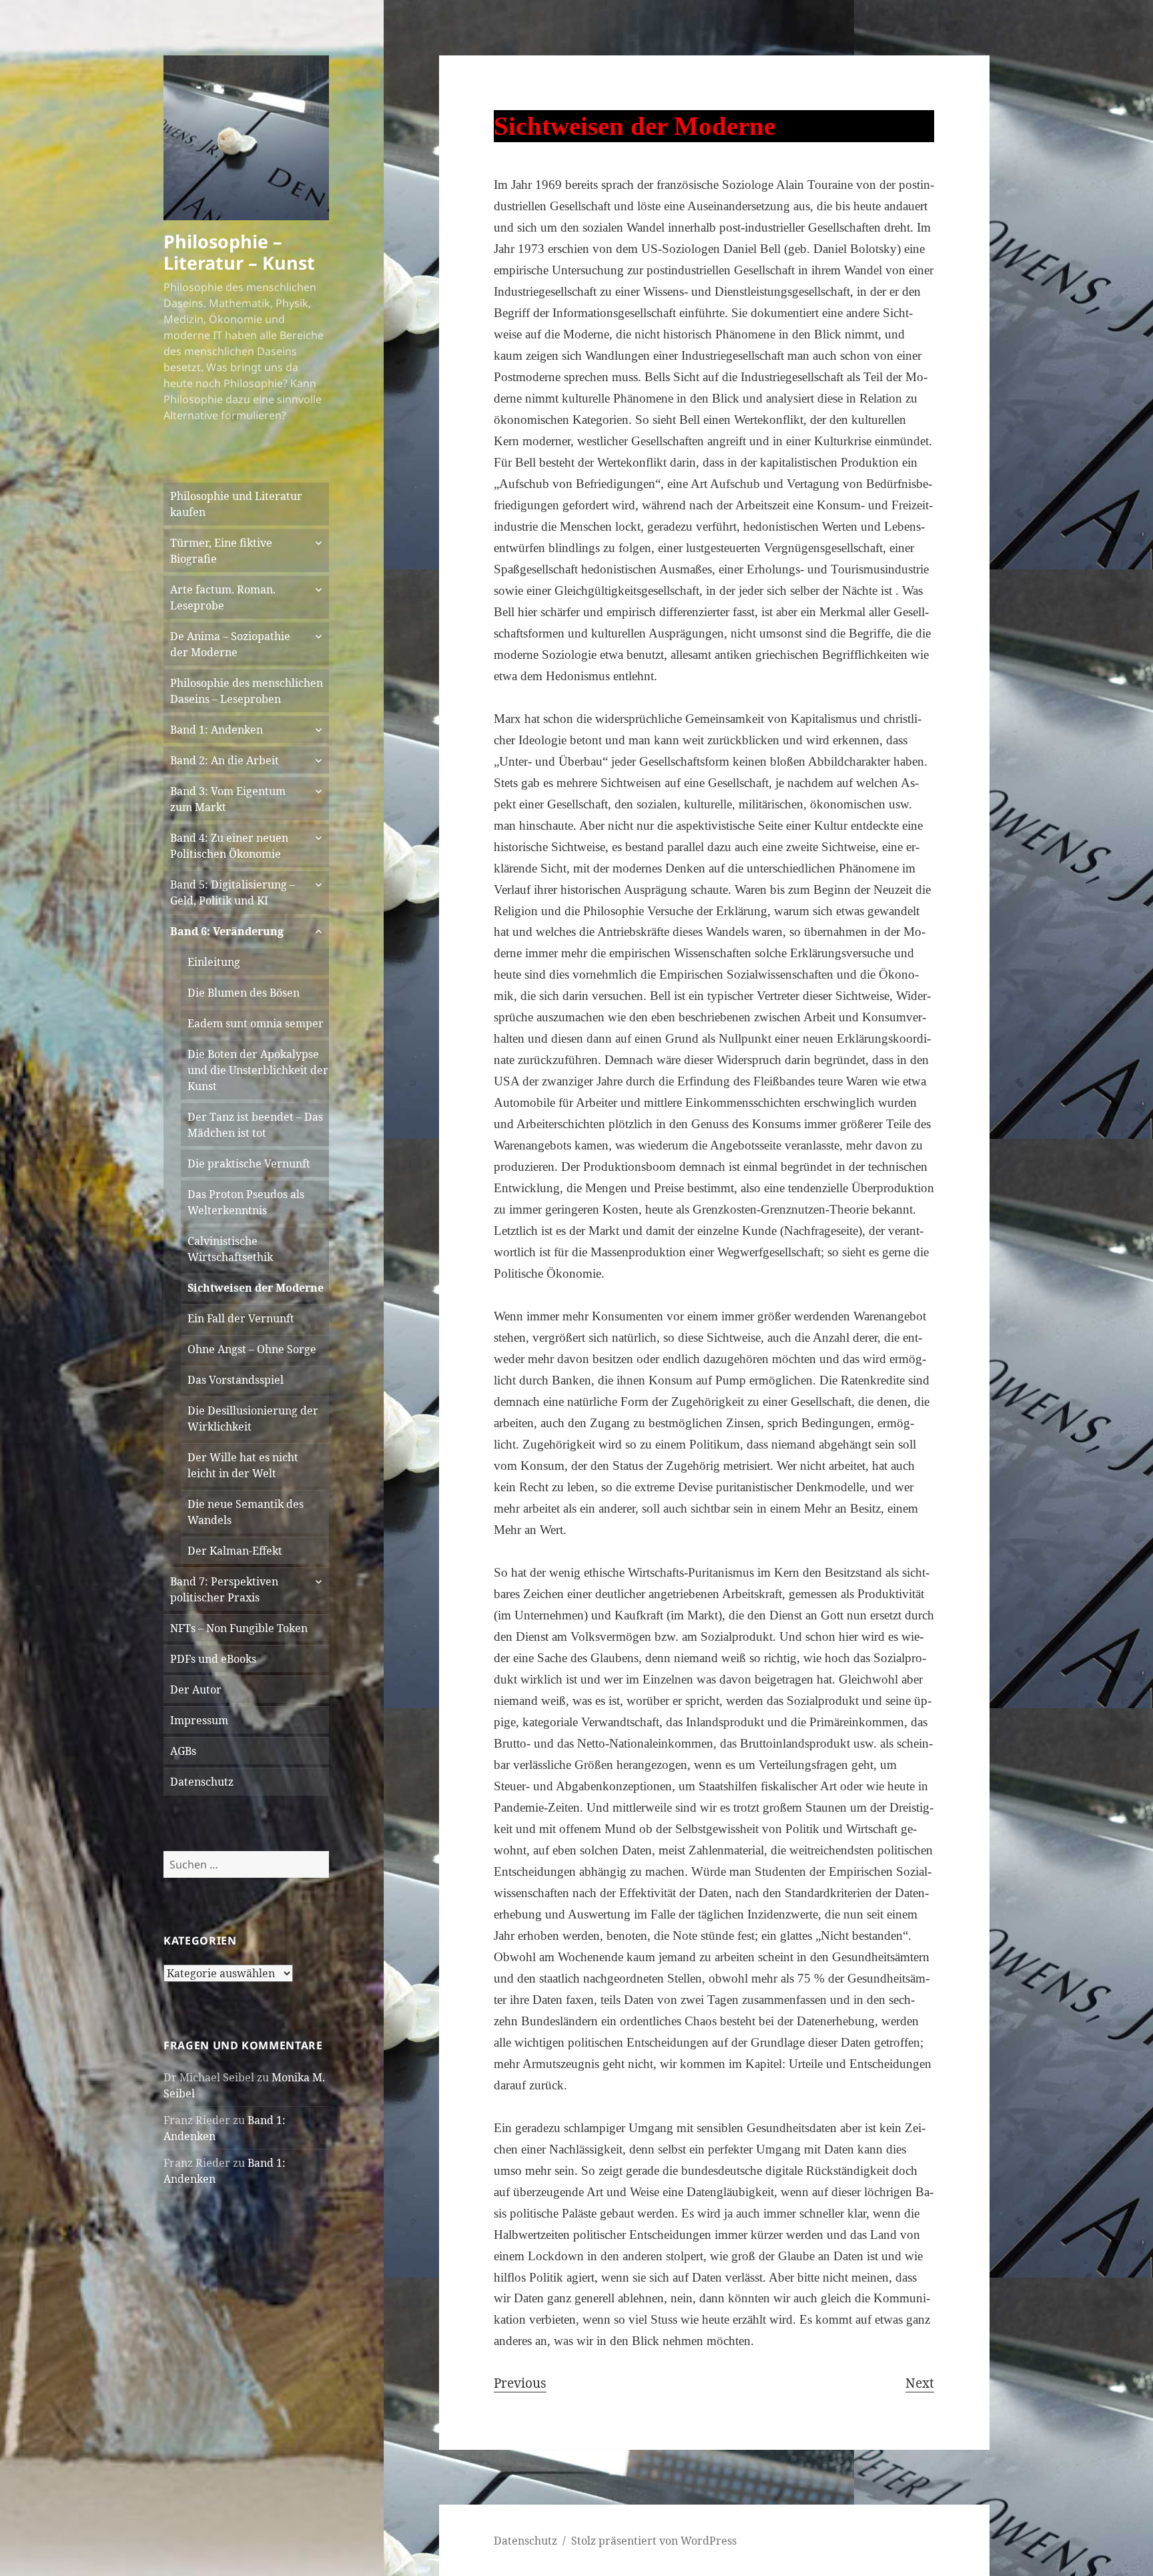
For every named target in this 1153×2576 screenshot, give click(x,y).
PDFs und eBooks (213, 1659)
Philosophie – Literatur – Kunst (239, 252)
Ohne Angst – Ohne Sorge (252, 1349)
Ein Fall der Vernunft (241, 1318)
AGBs (183, 1751)
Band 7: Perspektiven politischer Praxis (224, 1589)
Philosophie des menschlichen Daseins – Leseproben (247, 691)
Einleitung (214, 962)
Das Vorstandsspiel (236, 1380)
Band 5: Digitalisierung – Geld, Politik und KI (233, 892)
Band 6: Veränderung (227, 931)
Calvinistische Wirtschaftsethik (230, 1249)
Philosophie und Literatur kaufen (236, 504)
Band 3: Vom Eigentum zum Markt (228, 799)
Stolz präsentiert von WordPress (654, 2541)
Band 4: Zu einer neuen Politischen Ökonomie (229, 846)
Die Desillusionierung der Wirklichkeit (253, 1419)
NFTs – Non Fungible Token (239, 1628)
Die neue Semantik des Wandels (246, 1512)
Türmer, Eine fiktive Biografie (221, 551)
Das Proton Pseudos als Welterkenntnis (246, 1202)
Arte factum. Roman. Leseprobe (223, 597)
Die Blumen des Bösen (244, 993)
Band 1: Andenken (217, 730)
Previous (520, 2383)
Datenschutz (202, 1782)
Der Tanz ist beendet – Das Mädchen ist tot (255, 1125)
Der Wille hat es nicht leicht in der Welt (243, 1465)
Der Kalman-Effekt (235, 1551)
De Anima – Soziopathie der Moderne (230, 644)
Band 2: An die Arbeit (225, 760)
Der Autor (196, 1690)
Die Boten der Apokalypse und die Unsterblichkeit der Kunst (258, 1070)
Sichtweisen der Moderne (256, 1288)
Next (920, 2383)
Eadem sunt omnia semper (256, 1023)
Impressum (199, 1720)
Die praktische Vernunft (249, 1164)
